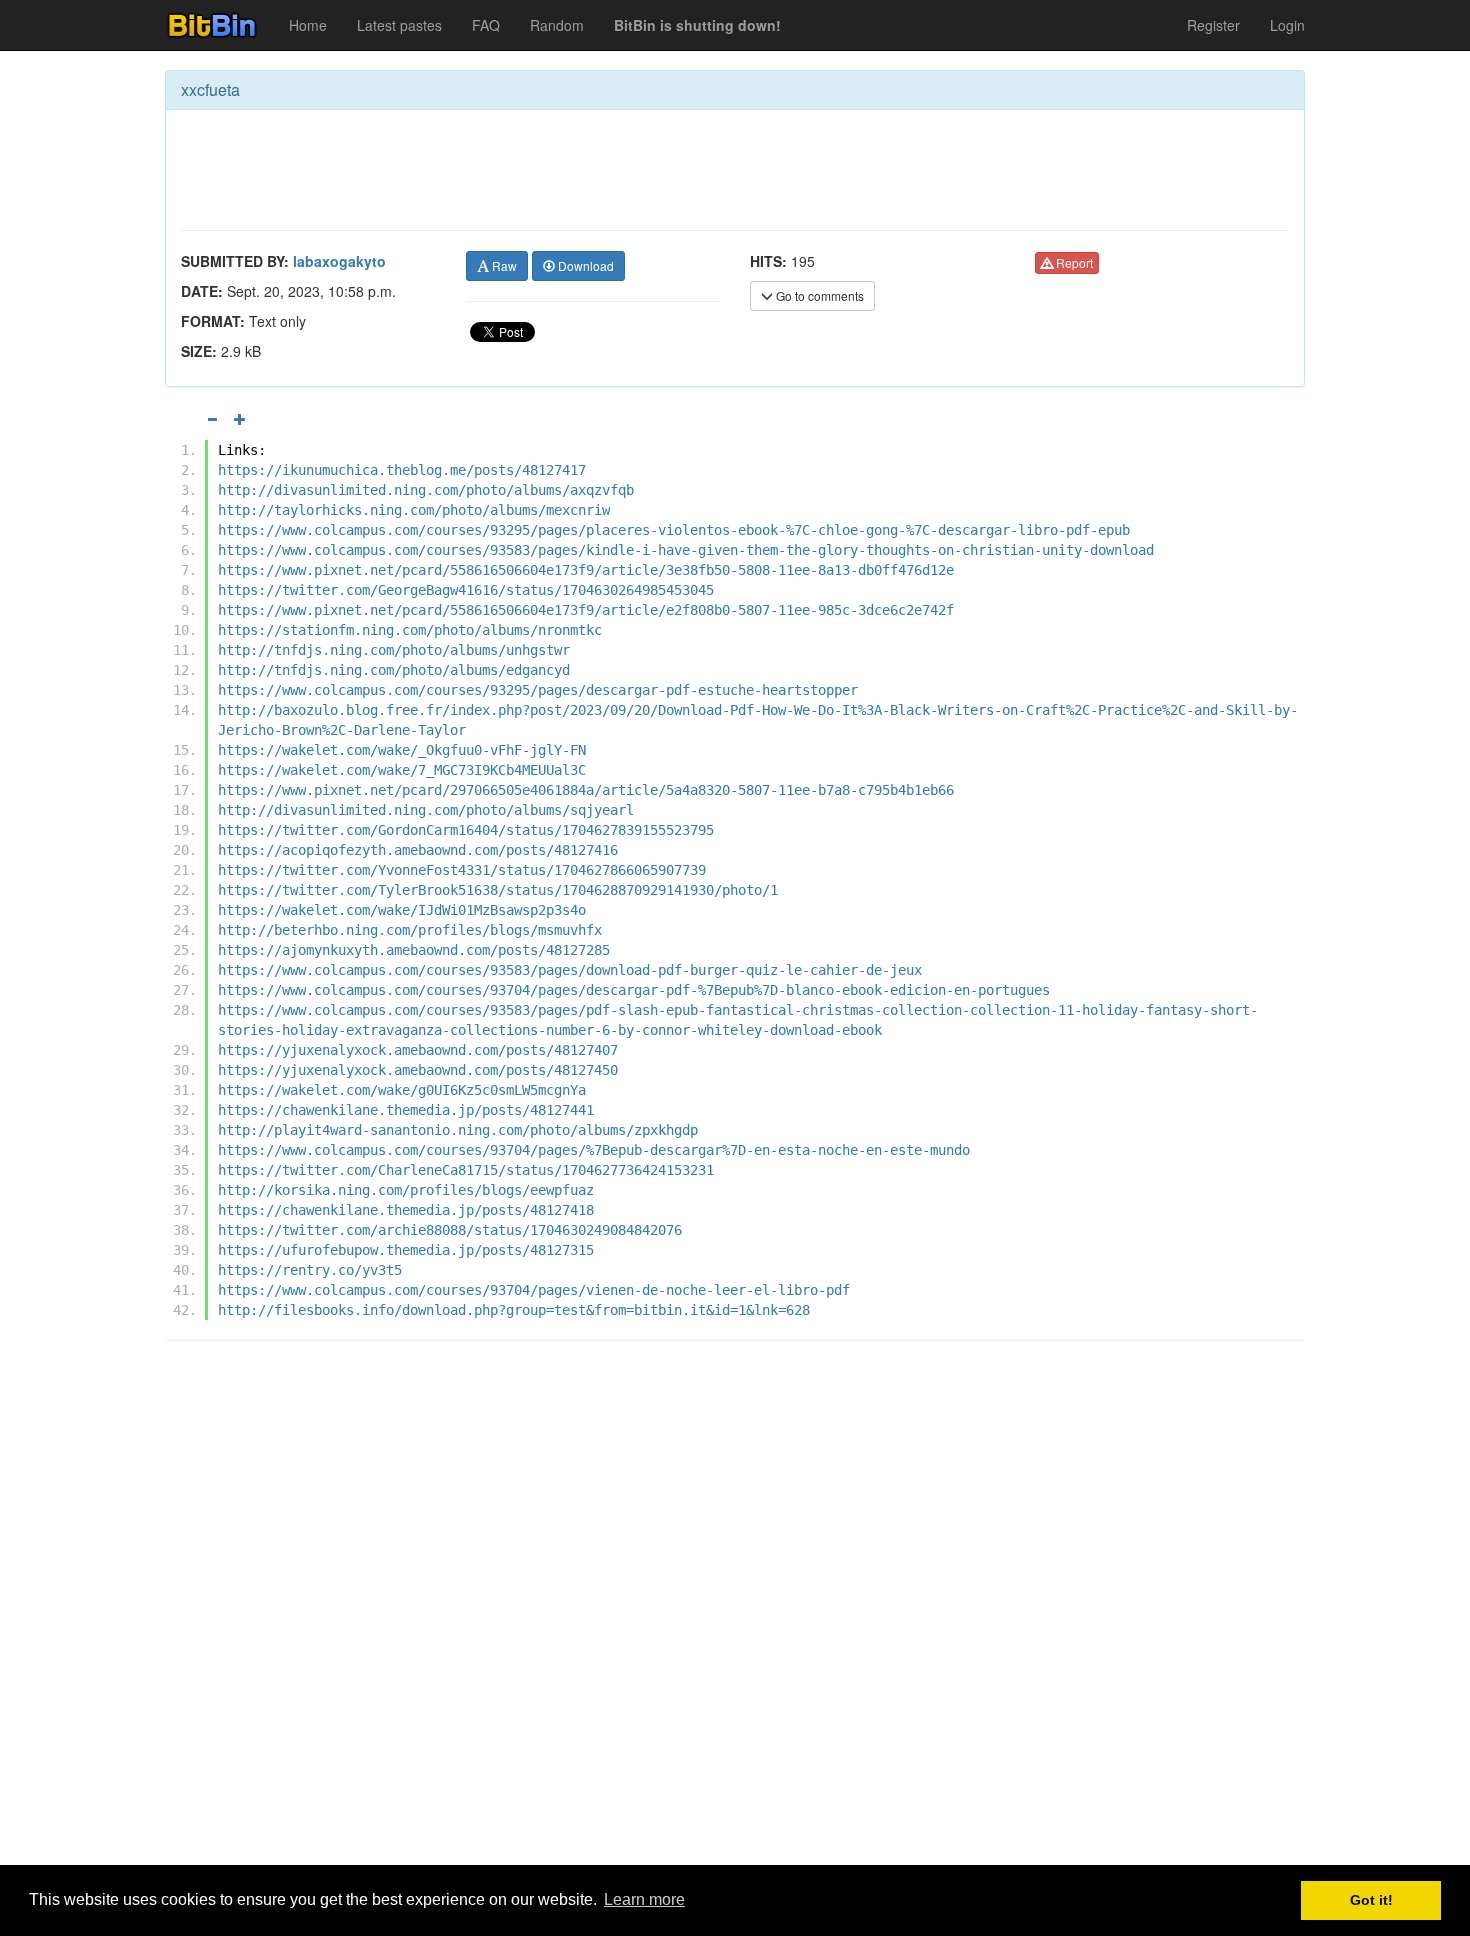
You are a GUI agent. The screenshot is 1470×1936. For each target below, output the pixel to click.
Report (1073, 262)
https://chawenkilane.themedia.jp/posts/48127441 (406, 1110)
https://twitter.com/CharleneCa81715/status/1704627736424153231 (466, 1170)
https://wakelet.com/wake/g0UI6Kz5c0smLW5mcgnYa (402, 1090)
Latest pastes (399, 25)
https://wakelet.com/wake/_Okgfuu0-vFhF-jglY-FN (402, 750)
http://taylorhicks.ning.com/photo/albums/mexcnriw (414, 510)
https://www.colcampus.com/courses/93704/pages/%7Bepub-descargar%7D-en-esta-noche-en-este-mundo (594, 1150)
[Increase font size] (240, 419)
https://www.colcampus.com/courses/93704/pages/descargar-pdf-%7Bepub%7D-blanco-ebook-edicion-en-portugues (634, 990)
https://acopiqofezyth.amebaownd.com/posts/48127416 (418, 850)
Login (1287, 25)
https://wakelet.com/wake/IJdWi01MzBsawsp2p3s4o (402, 910)
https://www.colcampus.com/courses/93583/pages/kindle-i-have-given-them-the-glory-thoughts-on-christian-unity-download (686, 550)
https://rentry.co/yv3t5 (310, 1270)
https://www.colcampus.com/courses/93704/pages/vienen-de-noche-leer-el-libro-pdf (534, 1290)
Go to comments (818, 295)
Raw (503, 265)
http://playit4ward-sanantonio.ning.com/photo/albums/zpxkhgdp (458, 1130)
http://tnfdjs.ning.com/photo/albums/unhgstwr (394, 650)
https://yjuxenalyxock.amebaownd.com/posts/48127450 (418, 1070)
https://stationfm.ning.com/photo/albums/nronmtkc (410, 630)
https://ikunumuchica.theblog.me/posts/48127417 (402, 470)
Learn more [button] (644, 1899)
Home (308, 25)
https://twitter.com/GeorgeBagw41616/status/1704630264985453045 (466, 590)
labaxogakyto (339, 261)
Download (584, 265)
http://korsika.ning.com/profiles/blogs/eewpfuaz (406, 1190)
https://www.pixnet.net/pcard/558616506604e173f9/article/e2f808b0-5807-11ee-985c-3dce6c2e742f (586, 610)
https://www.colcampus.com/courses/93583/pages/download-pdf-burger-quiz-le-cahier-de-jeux (570, 970)
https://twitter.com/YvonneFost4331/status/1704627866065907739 (462, 870)
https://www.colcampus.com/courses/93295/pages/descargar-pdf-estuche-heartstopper (538, 690)
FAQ (486, 25)
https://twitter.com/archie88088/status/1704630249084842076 (450, 1230)
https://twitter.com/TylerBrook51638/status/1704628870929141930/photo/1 (498, 890)
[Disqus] (735, 1611)
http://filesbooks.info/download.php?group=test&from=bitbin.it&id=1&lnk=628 (514, 1310)
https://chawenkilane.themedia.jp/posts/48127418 (406, 1210)
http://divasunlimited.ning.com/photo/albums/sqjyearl (426, 810)
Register (1213, 25)
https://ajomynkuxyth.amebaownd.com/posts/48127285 (414, 950)
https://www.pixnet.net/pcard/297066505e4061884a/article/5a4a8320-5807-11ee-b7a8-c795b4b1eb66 (586, 790)
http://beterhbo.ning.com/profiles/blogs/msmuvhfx (410, 930)
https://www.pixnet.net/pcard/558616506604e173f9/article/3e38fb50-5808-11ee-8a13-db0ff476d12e (586, 570)
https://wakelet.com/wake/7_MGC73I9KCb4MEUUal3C (402, 770)
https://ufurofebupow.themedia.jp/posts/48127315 (406, 1250)
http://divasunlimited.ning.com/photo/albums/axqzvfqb (426, 490)
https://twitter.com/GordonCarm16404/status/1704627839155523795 (466, 830)
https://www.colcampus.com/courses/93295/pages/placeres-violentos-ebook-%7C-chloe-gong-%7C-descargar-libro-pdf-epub (674, 530)
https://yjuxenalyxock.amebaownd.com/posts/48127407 (418, 1050)
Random (557, 25)
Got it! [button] (1371, 1900)
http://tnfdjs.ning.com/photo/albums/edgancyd (394, 670)
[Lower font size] (212, 419)
